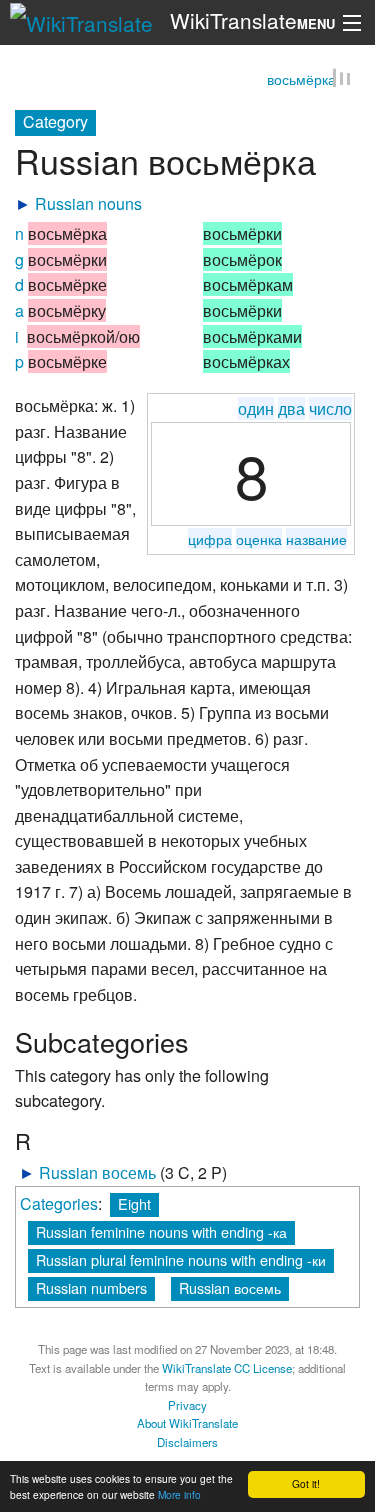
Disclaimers (187, 1444)
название (316, 540)
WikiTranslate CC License (227, 1370)
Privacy (187, 1407)
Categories (59, 1205)
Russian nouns (88, 206)
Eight (134, 1205)
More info (179, 1494)
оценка (259, 540)
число (330, 410)
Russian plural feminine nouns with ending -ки (181, 1261)
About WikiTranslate (187, 1425)
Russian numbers (91, 1289)
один (256, 410)
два (291, 410)
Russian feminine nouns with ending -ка (161, 1233)
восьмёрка (301, 82)
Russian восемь (97, 1175)
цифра (210, 540)
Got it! (306, 1483)
